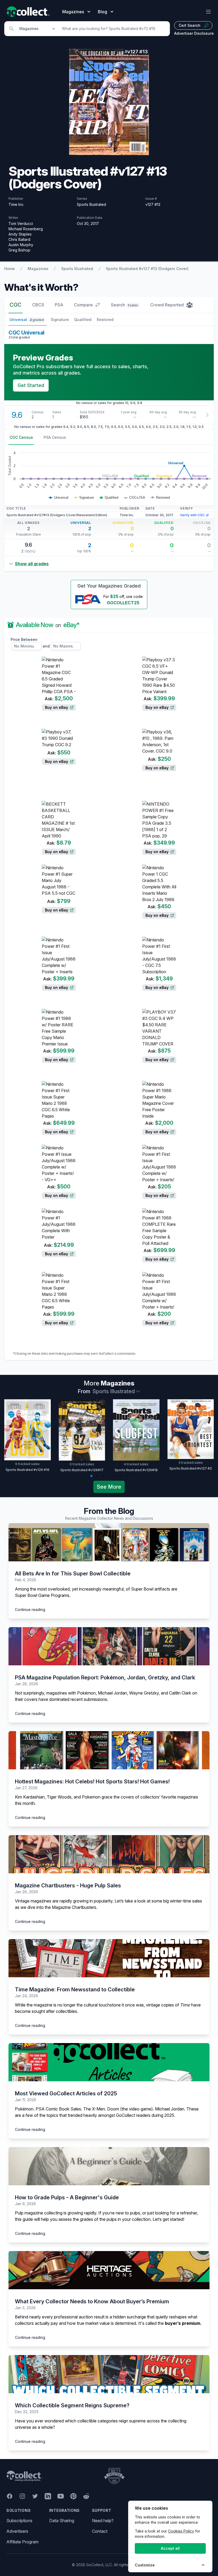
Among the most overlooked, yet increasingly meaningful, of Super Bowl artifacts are (96, 1589)
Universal (27, 320)
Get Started (31, 385)
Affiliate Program (22, 2542)
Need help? (103, 2521)
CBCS (38, 305)
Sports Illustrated (77, 269)
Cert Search (190, 25)
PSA (59, 305)
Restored (105, 320)
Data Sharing (62, 2521)
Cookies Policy (181, 2531)
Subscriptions (19, 2521)
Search (124, 305)
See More (109, 1487)
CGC (16, 305)
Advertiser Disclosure (194, 33)
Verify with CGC (192, 515)
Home (10, 269)
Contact (100, 2531)
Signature (60, 320)
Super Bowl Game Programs (42, 1595)
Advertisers (17, 2531)
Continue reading (30, 1610)
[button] (91, 1476)
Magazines (38, 269)
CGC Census (21, 437)
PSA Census (55, 437)
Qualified (83, 320)
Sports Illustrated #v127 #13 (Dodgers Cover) (147, 269)
